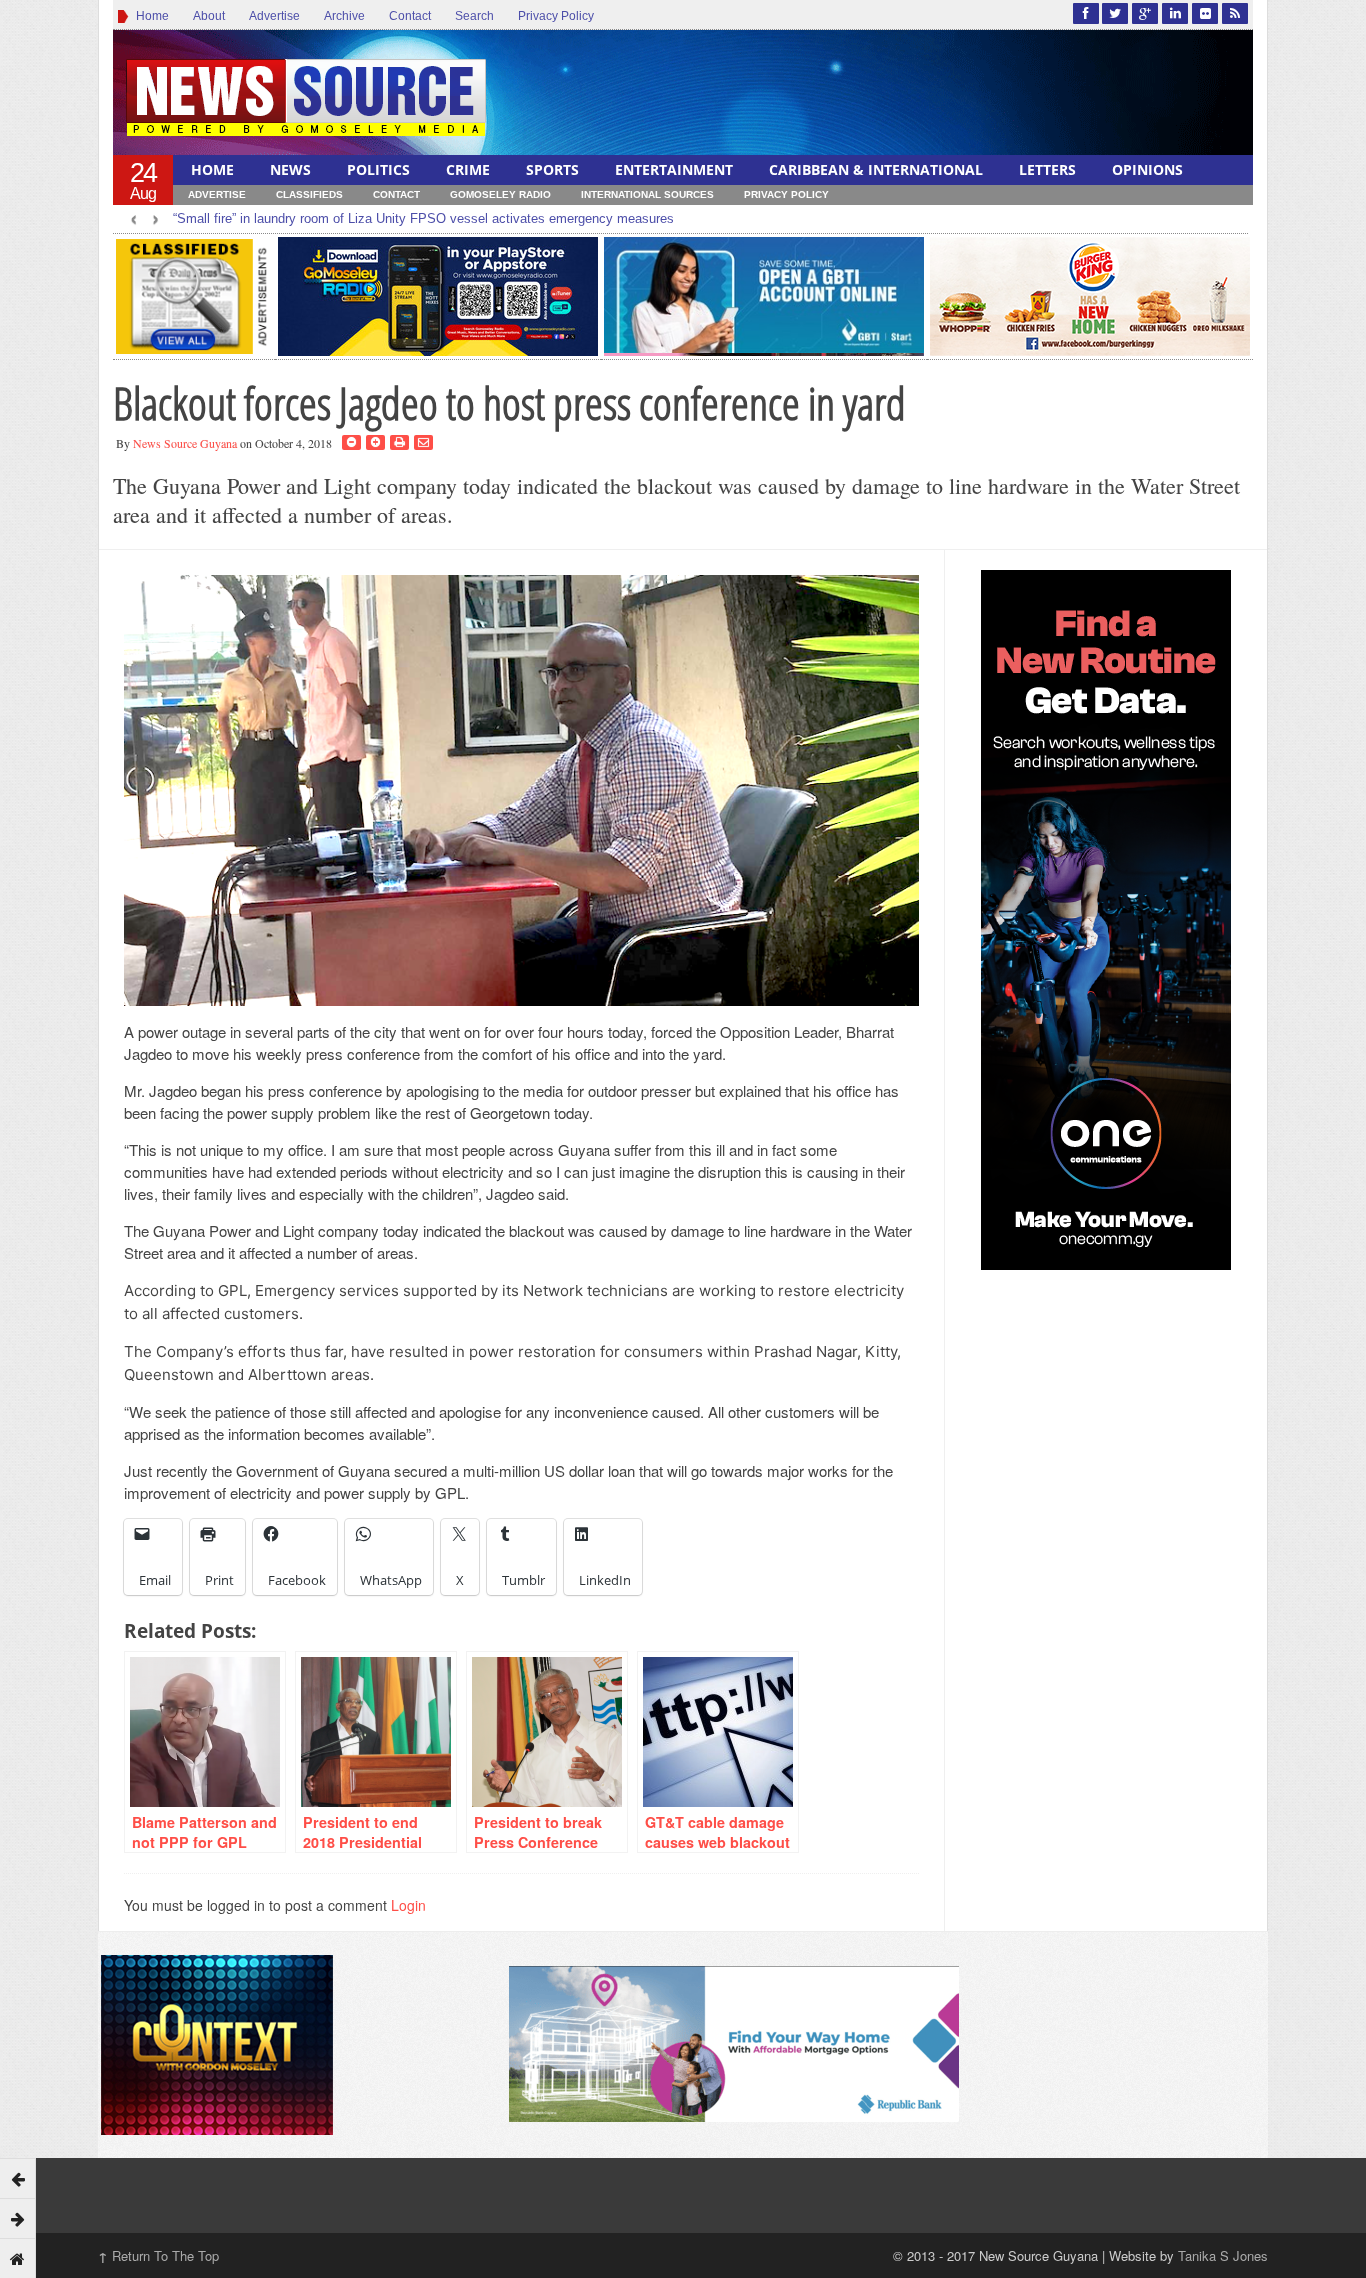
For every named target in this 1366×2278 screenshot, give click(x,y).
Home (149, 16)
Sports (552, 169)
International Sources (647, 194)
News (290, 169)
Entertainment (674, 169)
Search (474, 16)
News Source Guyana (185, 443)
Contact (410, 16)
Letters (1047, 169)
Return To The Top (158, 2255)
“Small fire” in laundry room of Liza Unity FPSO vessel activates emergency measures (423, 218)
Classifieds (309, 194)
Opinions (1147, 169)
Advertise (274, 16)
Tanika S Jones (1223, 2255)
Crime (468, 169)
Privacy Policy (556, 16)
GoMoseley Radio (500, 194)
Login (408, 1905)
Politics (378, 169)
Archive (344, 16)
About (209, 16)
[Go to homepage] (18, 2258)
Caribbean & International (876, 169)
